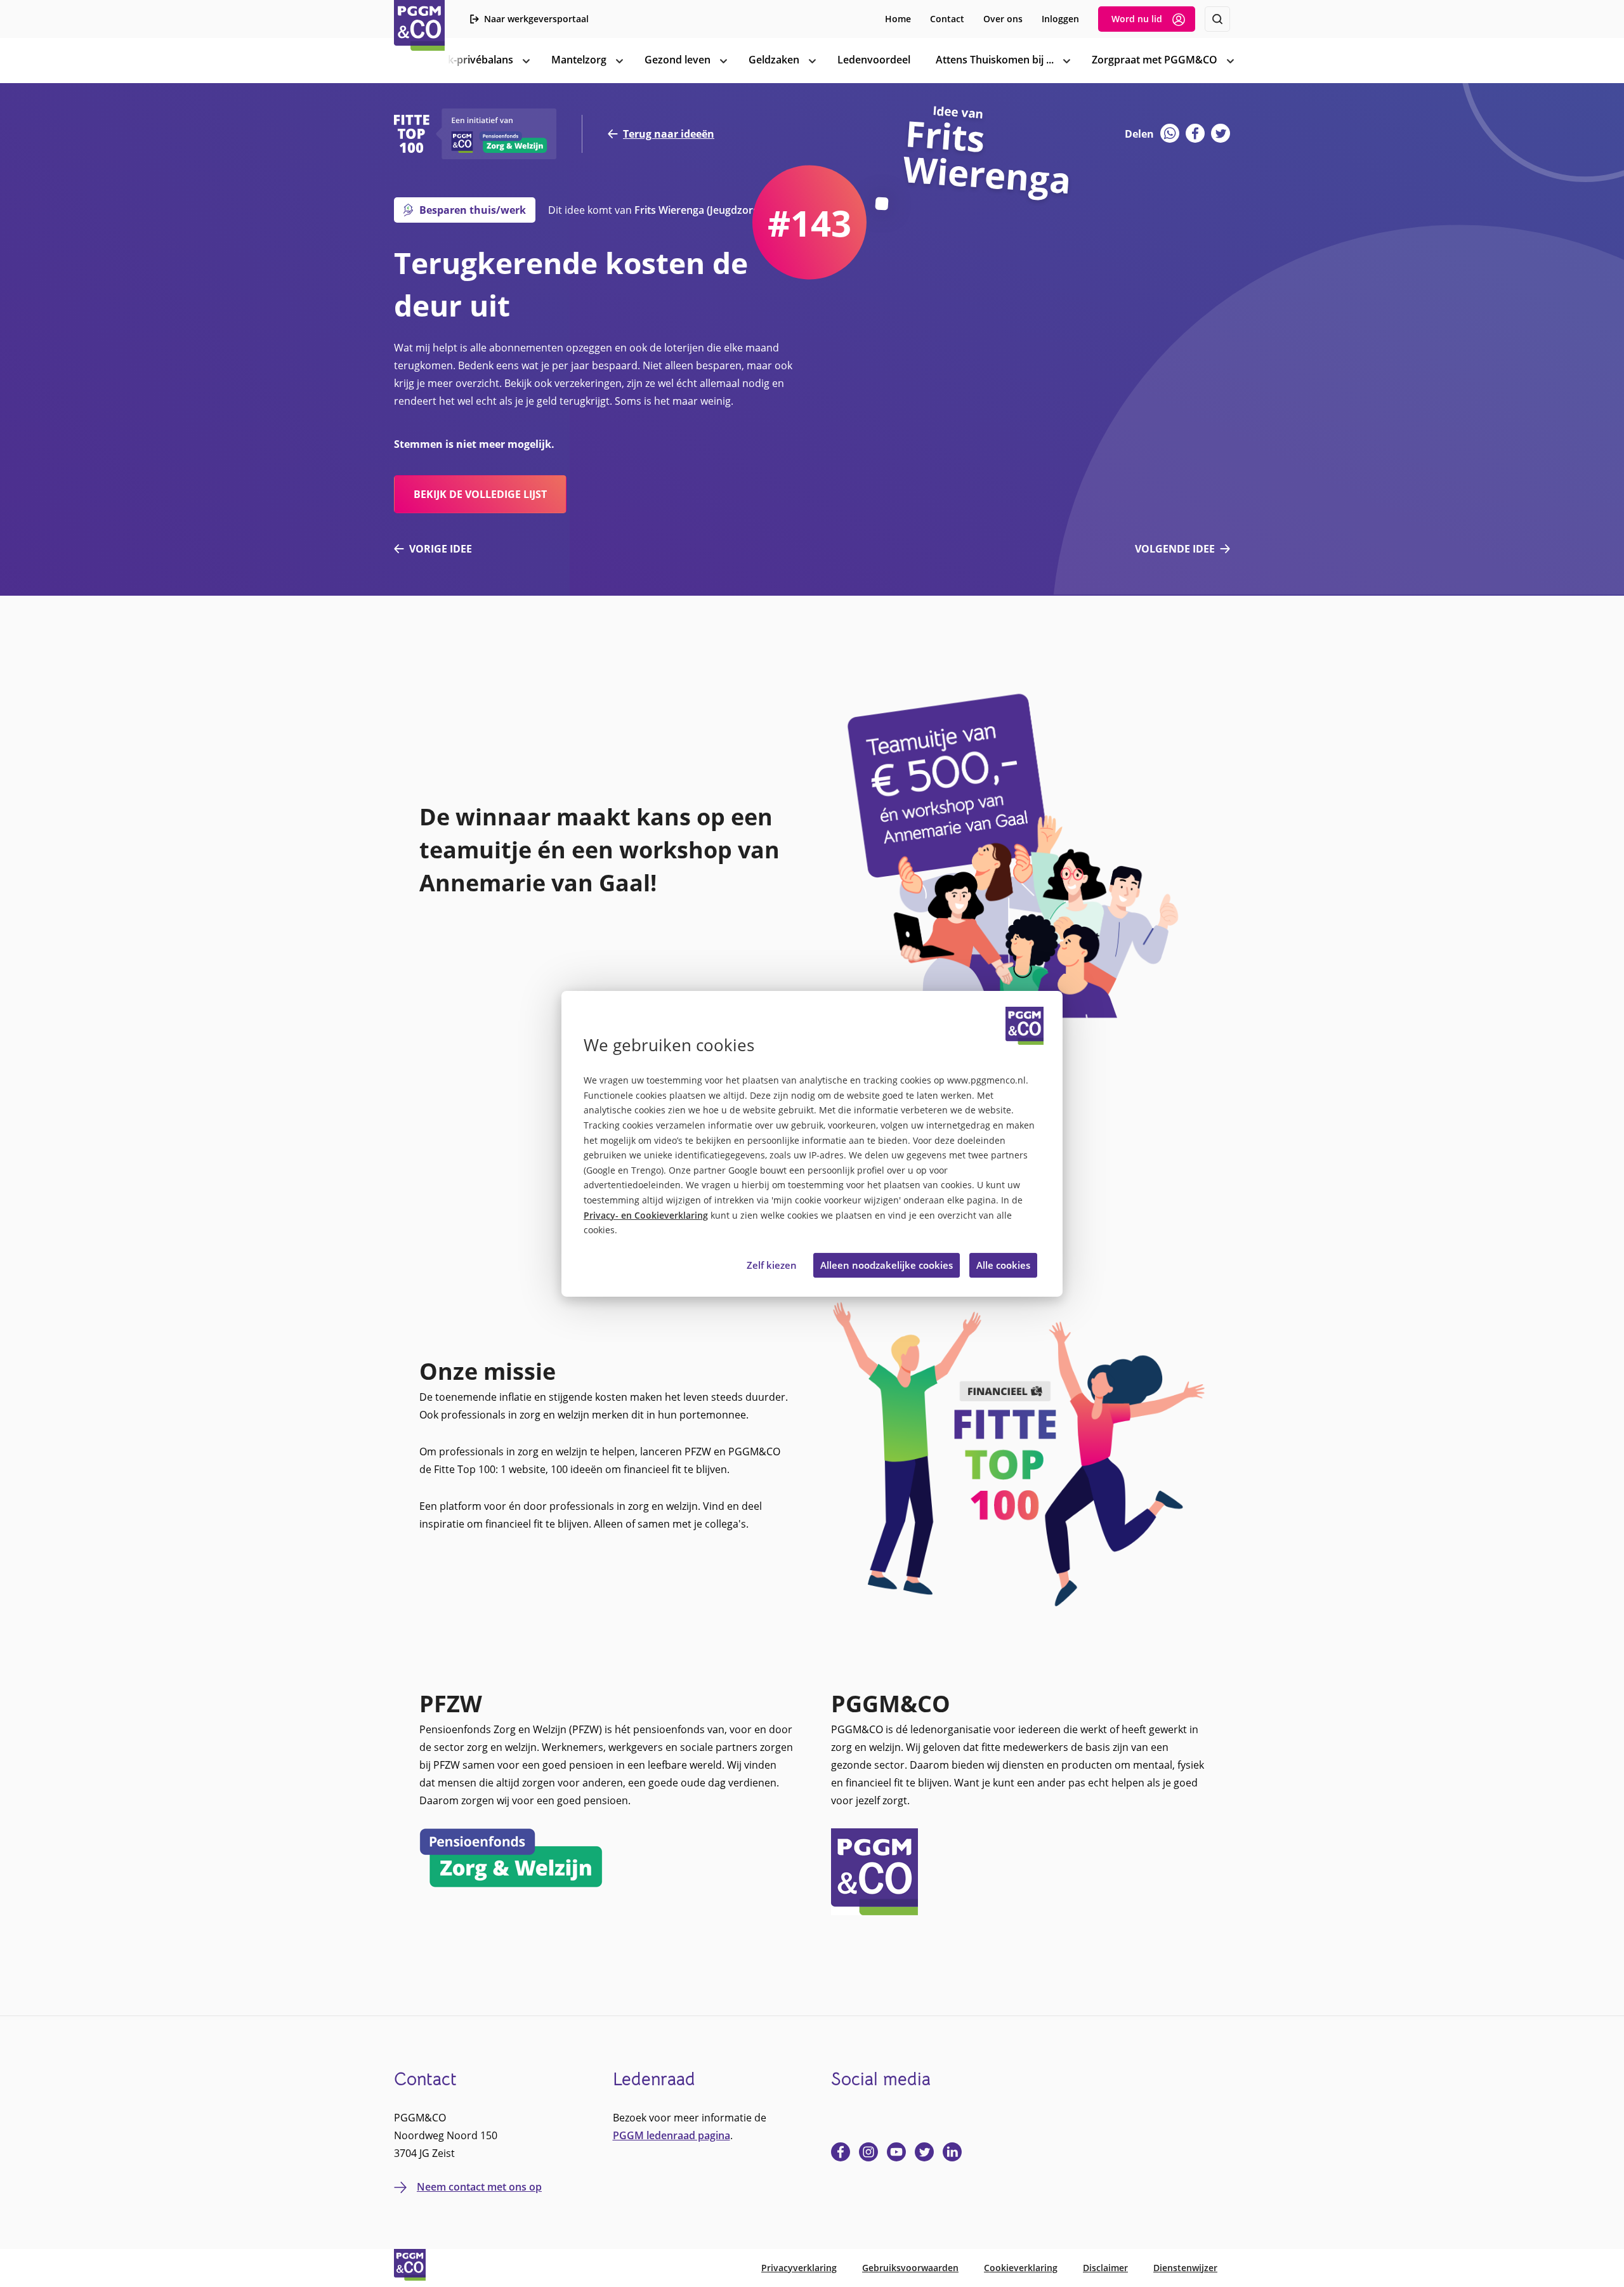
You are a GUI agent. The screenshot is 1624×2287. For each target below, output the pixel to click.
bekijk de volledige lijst (480, 494)
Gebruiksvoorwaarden (910, 2268)
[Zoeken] (1217, 19)
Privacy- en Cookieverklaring (646, 1216)
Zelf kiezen (772, 1265)
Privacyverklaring (799, 2268)
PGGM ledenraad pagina (671, 2135)
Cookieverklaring (1021, 2268)
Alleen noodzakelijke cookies (887, 1265)
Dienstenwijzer (1185, 2268)
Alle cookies (1003, 1265)
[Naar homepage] (419, 25)
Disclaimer (1105, 2268)
